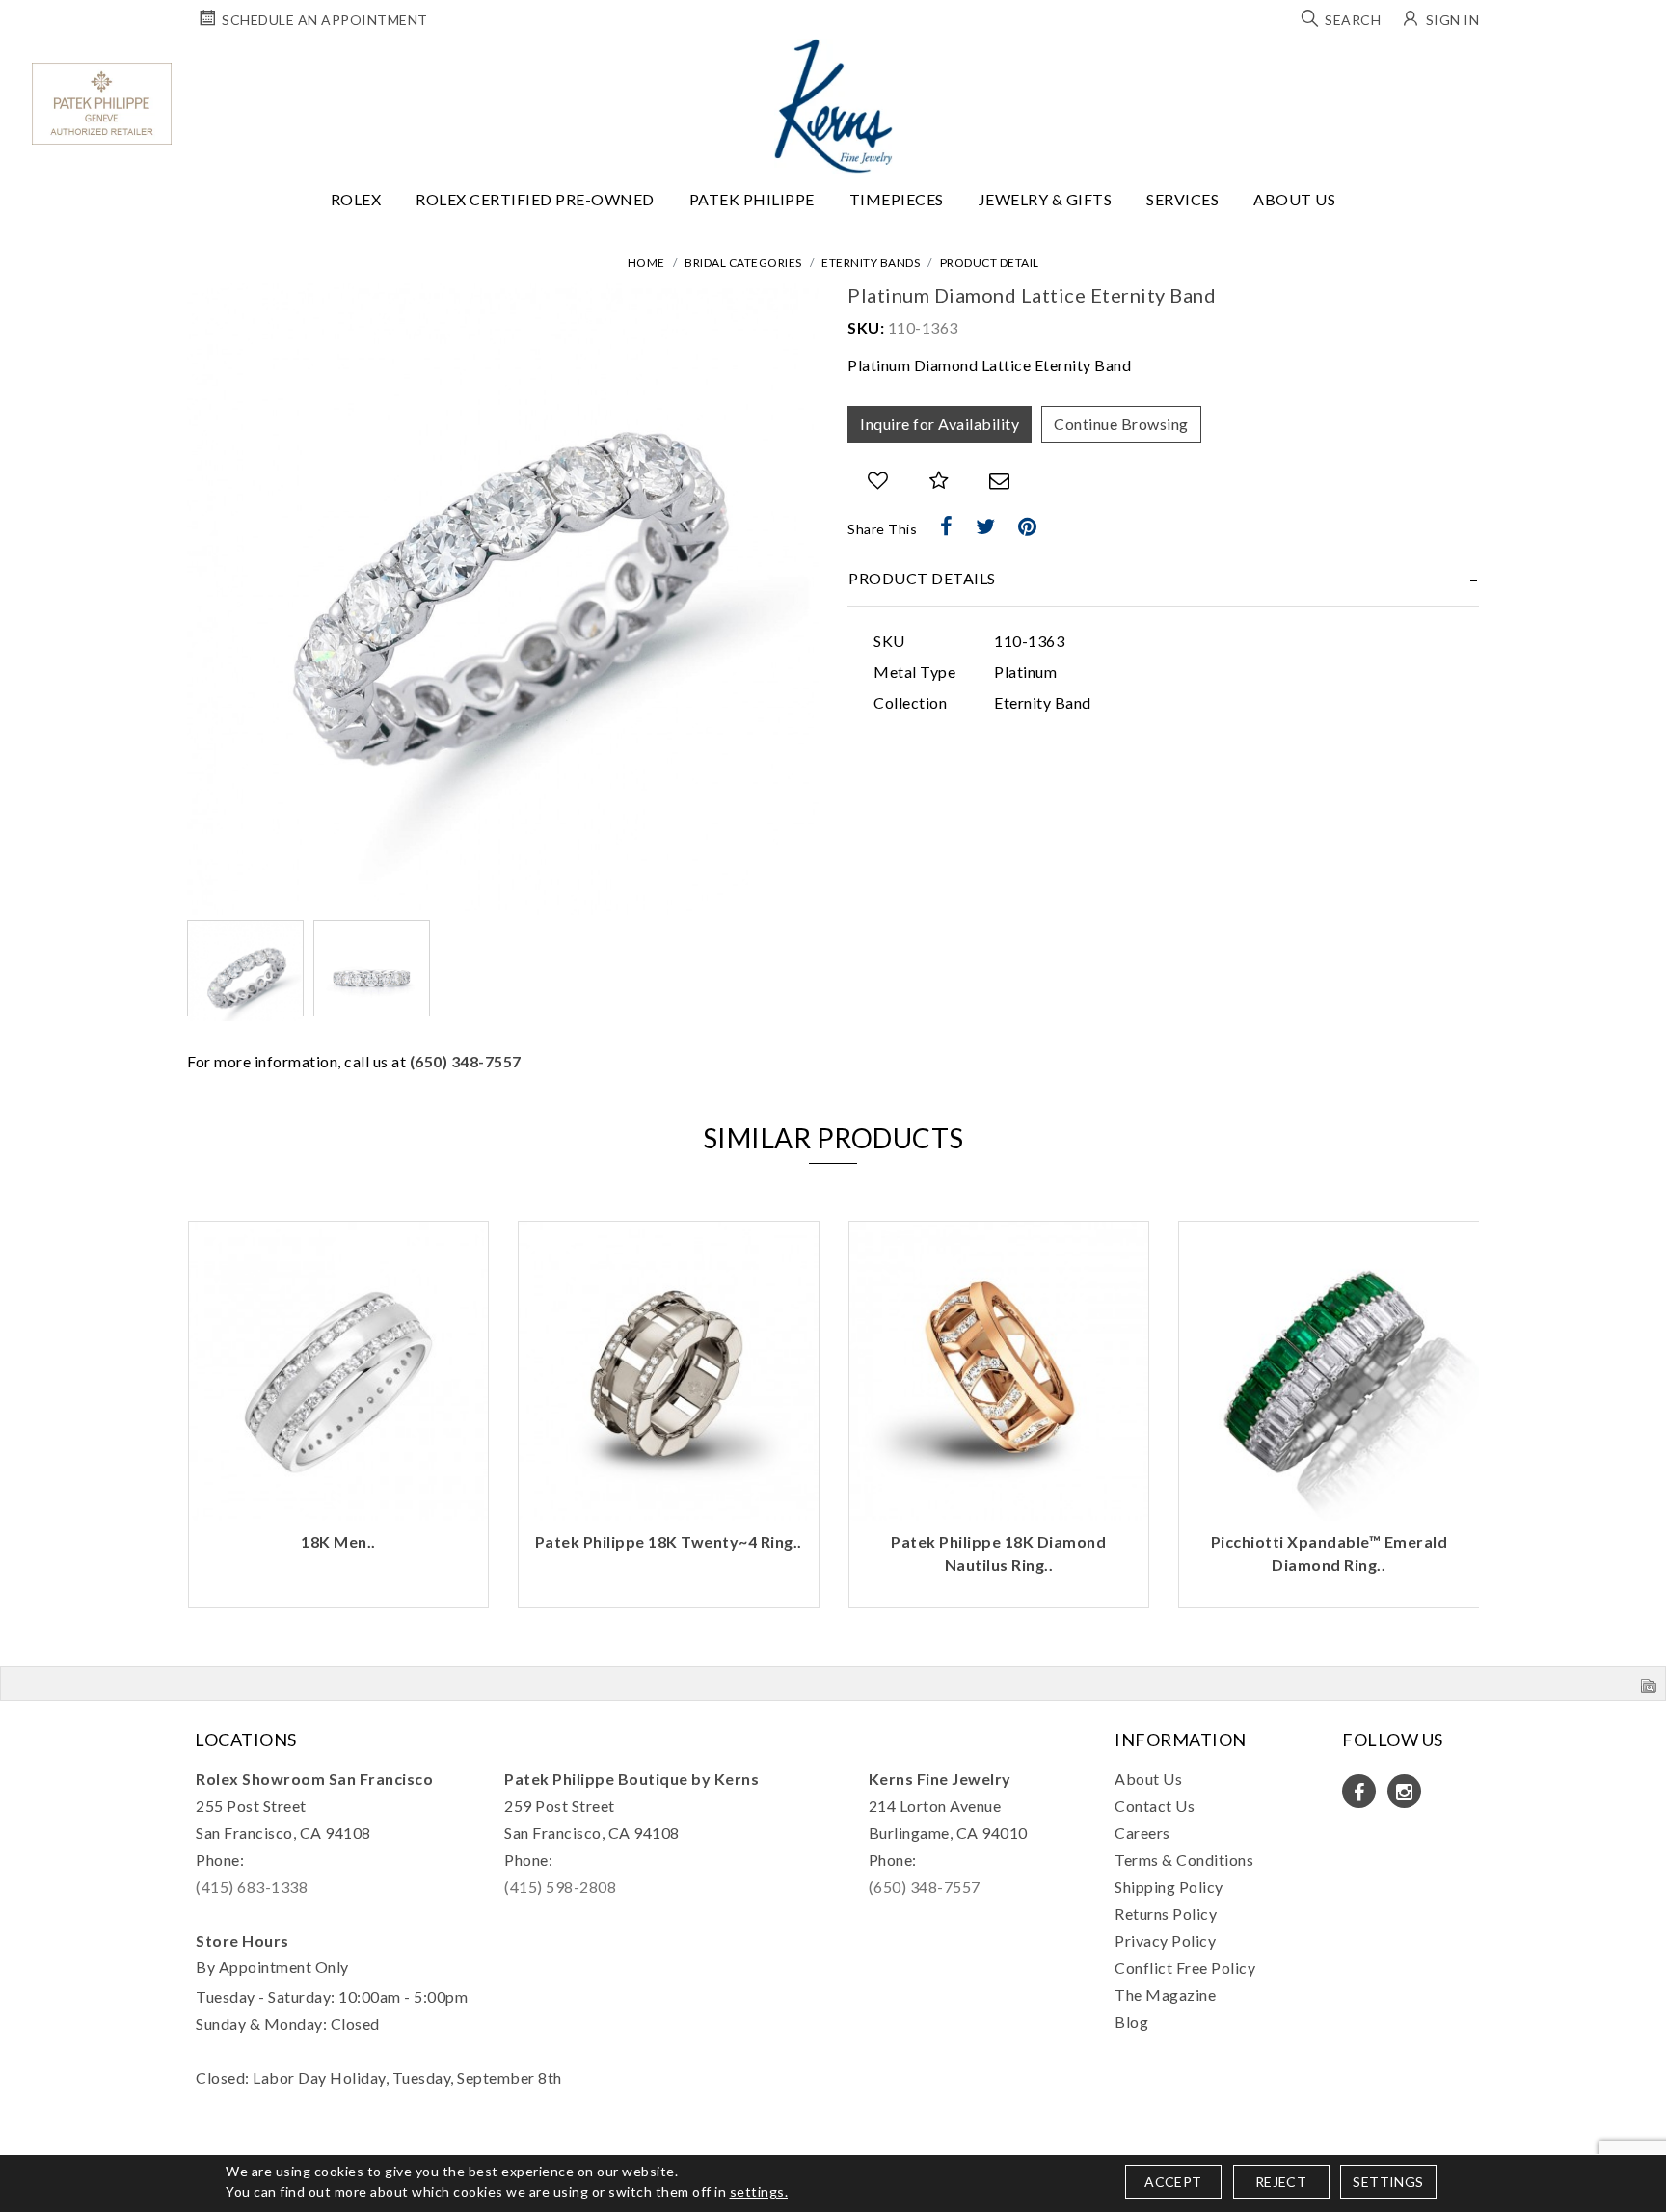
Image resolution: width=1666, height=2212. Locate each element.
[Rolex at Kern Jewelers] (1634, 63)
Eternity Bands (871, 263)
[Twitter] (986, 526)
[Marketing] (1001, 1217)
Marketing (671, 1218)
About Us (1294, 199)
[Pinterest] (1028, 526)
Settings (1388, 2182)
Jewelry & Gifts (1046, 199)
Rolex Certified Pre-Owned (535, 199)
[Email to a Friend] (1000, 481)
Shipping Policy (1169, 1887)
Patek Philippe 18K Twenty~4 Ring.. (338, 1541)
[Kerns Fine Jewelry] (833, 106)
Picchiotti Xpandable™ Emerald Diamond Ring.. (999, 1553)
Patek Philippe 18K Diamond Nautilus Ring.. (668, 1553)
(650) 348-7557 (466, 1061)
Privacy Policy (1165, 1941)
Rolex (356, 199)
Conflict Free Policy (1185, 1968)
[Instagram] (1404, 1791)
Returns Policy (1166, 1914)
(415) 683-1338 (252, 1887)
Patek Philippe (752, 199)
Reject (1281, 2182)
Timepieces (897, 199)
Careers (1142, 1833)
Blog (1131, 2022)
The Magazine (1165, 1995)
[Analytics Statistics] (1001, 1187)
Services (1182, 199)
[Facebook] (947, 526)
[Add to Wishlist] (878, 481)
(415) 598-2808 (560, 1887)
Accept (1173, 2182)
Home (646, 263)
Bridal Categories (743, 263)
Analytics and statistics (698, 1187)
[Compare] (940, 481)
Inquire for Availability (940, 424)
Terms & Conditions (1184, 1860)
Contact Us (1155, 1806)
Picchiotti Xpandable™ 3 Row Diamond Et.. (1329, 1553)
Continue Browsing (1121, 424)
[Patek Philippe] (102, 104)
